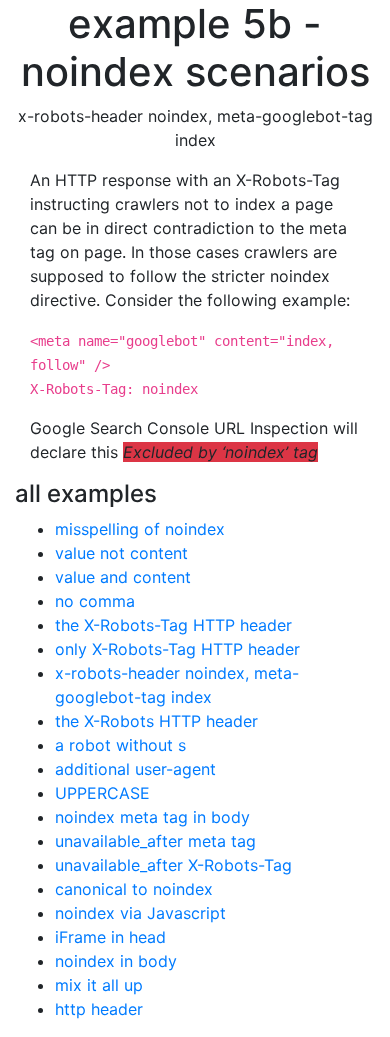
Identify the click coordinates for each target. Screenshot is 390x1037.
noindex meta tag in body (152, 817)
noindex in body (116, 961)
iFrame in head (110, 937)
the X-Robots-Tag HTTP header (173, 625)
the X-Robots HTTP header (156, 721)
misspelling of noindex (140, 529)
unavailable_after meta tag (155, 841)
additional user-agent (135, 769)
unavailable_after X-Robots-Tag (173, 865)
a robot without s (120, 745)
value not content (121, 553)
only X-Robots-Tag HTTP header (177, 649)
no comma (95, 601)
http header (99, 1009)
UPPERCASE (102, 793)
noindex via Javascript (140, 913)
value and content (123, 577)
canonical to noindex (134, 889)
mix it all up (99, 985)
